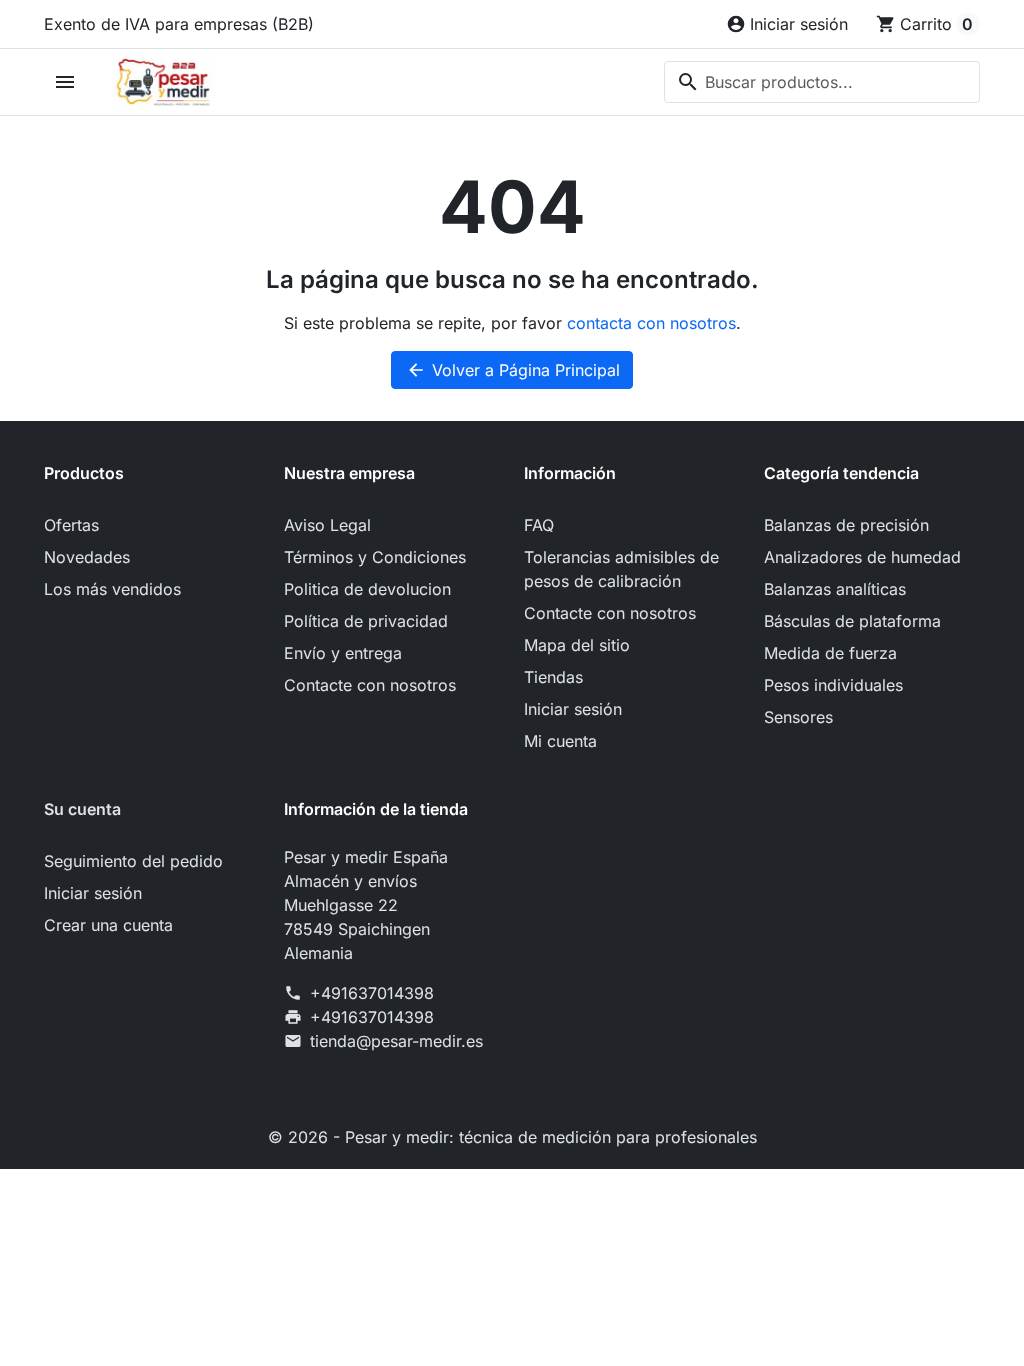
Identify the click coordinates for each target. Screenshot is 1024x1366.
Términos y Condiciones (375, 557)
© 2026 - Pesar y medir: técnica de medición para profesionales (512, 1137)
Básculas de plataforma (852, 621)
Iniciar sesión (573, 709)
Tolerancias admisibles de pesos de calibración (621, 569)
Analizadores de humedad (862, 557)
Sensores (798, 717)
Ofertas (71, 525)
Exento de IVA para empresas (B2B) (179, 24)
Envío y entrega (343, 653)
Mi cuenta (560, 741)
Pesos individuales (833, 685)
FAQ (539, 525)
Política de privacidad (366, 621)
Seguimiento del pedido (133, 861)
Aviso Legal (327, 525)
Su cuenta (82, 809)
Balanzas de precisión (846, 525)
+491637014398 (372, 993)
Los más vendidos (112, 589)
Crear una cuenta (108, 925)
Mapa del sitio (577, 645)
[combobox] (822, 82)
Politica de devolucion (367, 589)
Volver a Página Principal (513, 370)
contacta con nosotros (651, 323)
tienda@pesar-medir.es (396, 1041)
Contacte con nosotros (370, 685)
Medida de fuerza (830, 653)
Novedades (87, 557)
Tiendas (553, 677)
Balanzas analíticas (835, 589)
